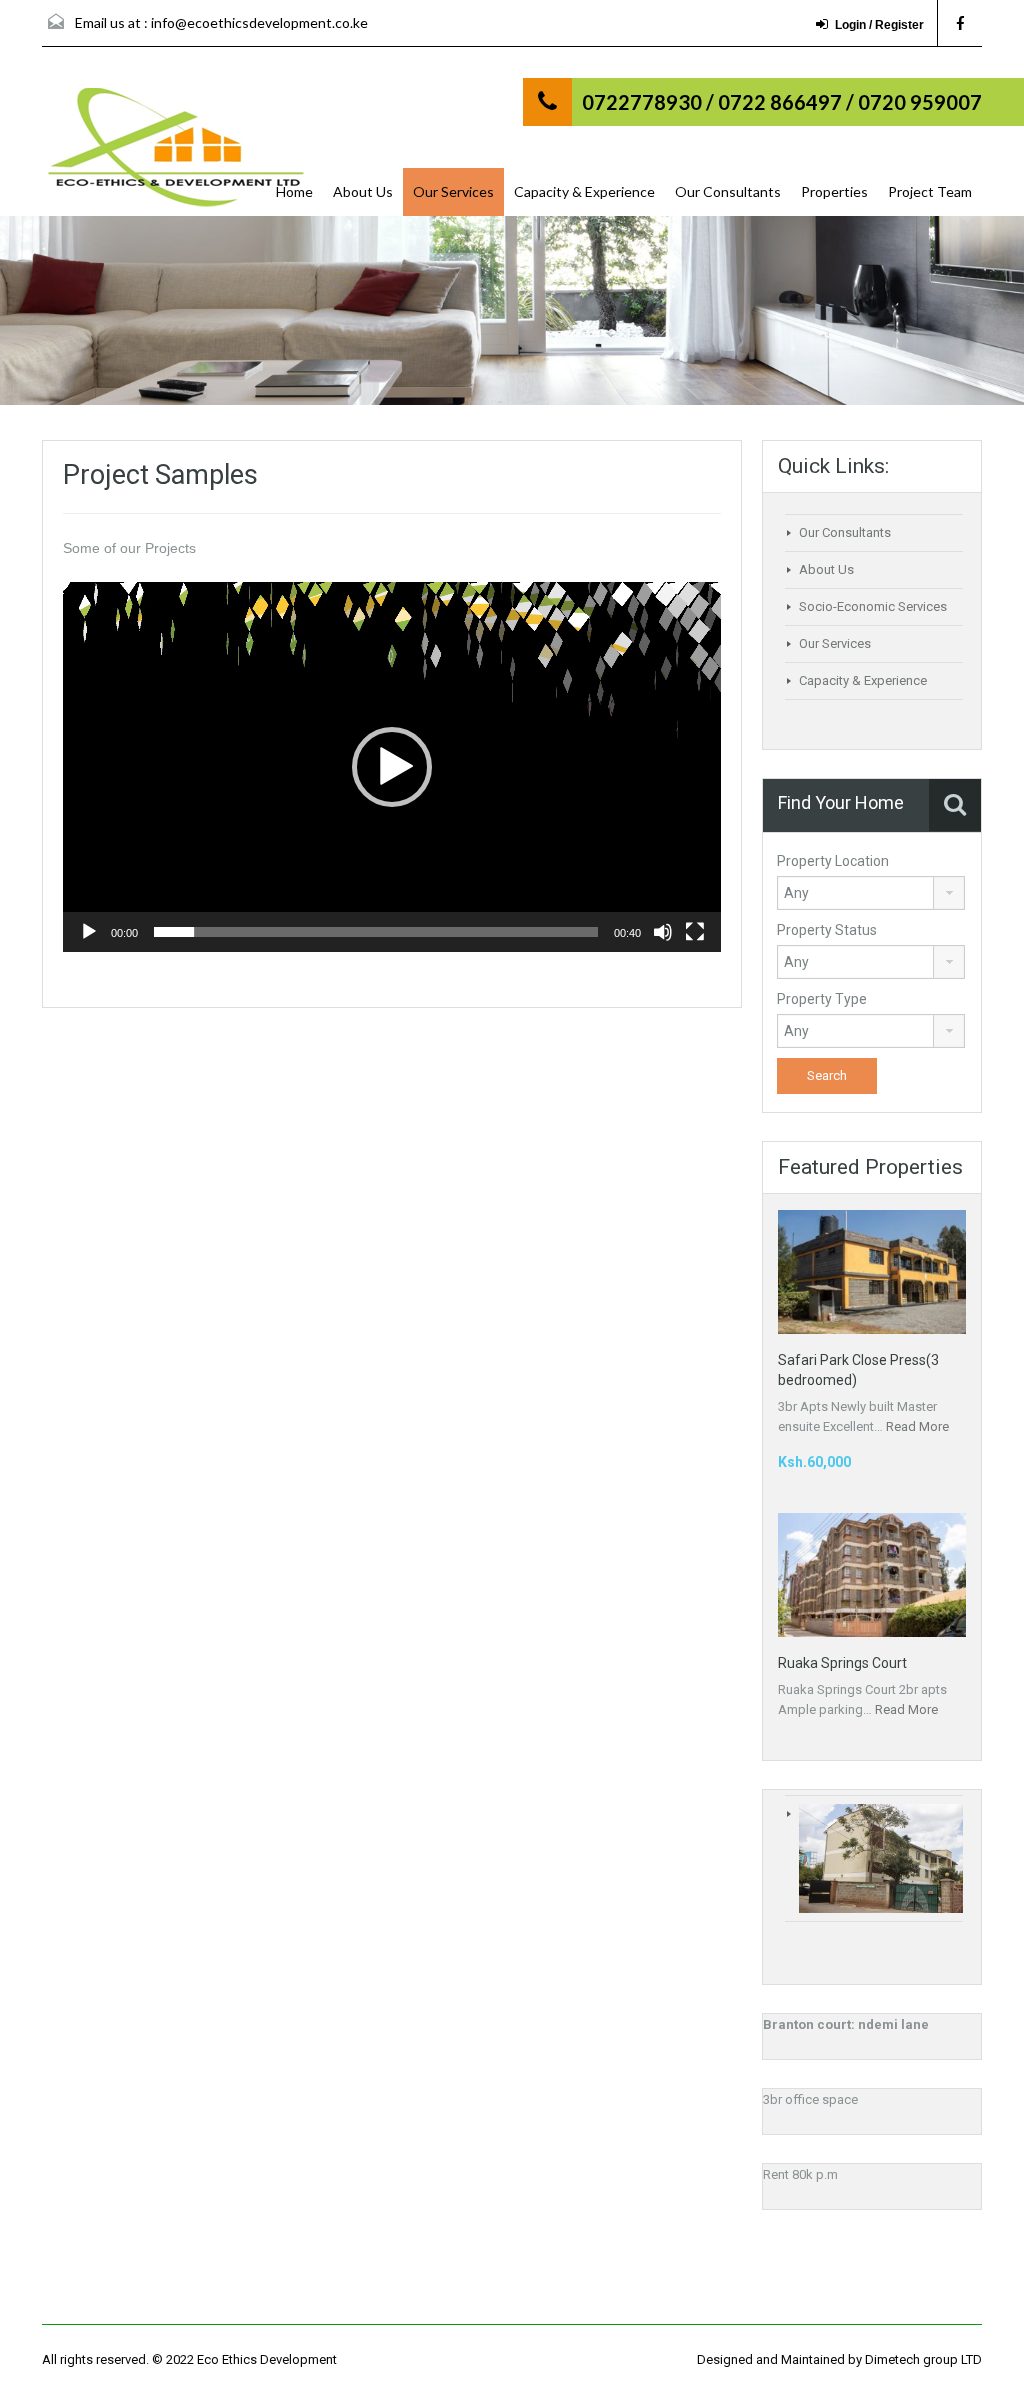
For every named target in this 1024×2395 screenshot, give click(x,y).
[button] (392, 767)
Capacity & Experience (584, 191)
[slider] (376, 932)
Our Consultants (728, 191)
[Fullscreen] (695, 932)
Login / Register (879, 25)
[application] (392, 767)
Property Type (822, 999)
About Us (363, 191)
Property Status (827, 930)
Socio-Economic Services (873, 606)
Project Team (930, 191)
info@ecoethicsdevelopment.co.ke (259, 22)
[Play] (89, 932)
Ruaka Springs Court (842, 1663)
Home (294, 191)
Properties (834, 191)
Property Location (833, 861)
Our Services (453, 191)
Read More (917, 1426)
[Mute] (663, 932)
